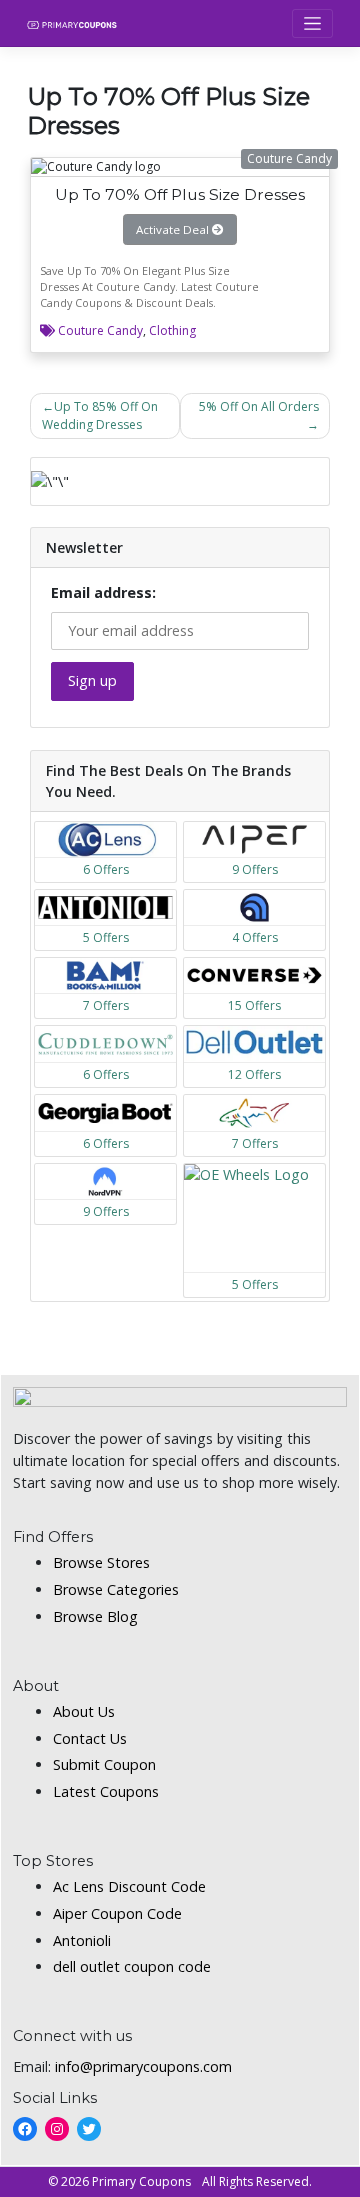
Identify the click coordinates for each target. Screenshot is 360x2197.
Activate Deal (174, 229)
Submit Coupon (104, 1764)
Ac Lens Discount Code (129, 1886)
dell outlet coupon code (132, 1966)
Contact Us (90, 1738)
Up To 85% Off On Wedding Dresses (100, 415)
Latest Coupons (106, 1791)
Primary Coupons (141, 2181)
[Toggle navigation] (312, 23)
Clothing (172, 330)
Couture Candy (100, 330)
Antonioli (82, 1940)
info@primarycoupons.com (143, 2066)
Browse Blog (95, 1616)
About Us (84, 1711)
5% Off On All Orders (259, 406)
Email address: (103, 592)
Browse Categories (116, 1589)
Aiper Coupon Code (117, 1913)
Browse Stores (101, 1562)
